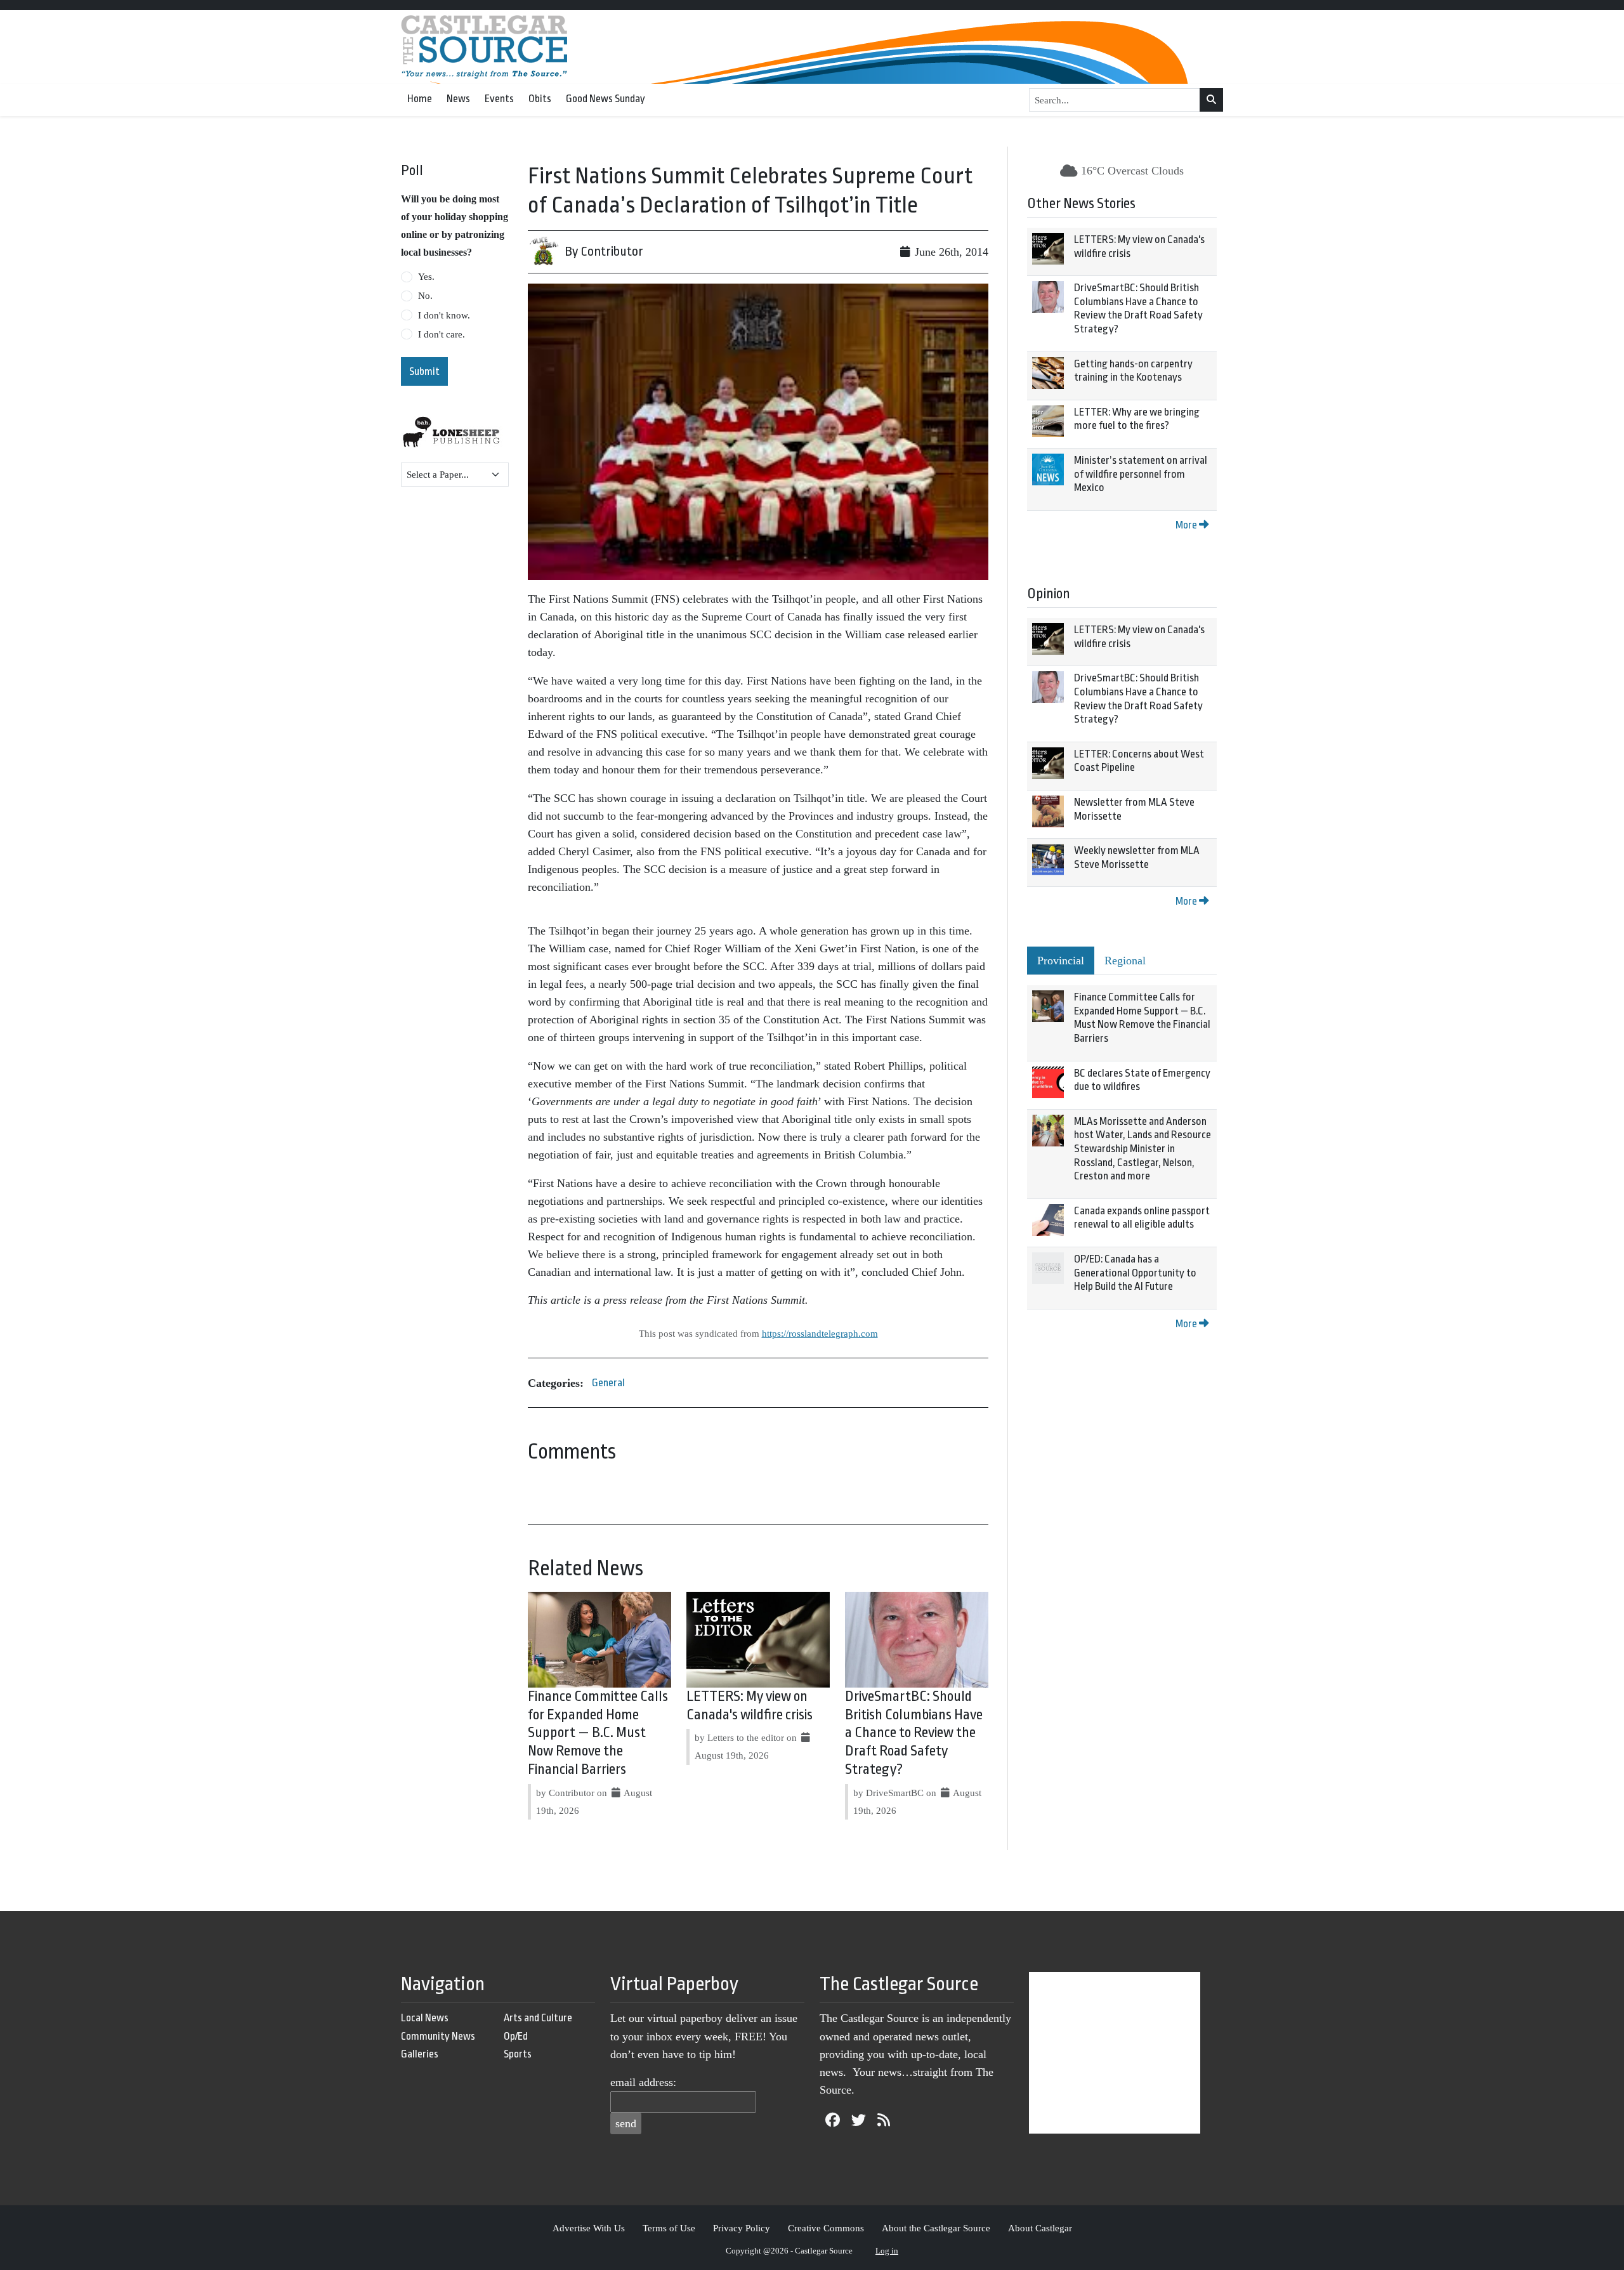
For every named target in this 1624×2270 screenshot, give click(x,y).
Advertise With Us (589, 2228)
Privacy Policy (742, 2228)
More (1187, 525)
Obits (540, 99)
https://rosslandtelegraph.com (820, 1333)
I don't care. (442, 334)
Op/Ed (516, 2036)
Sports (518, 2054)
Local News (425, 2018)
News (458, 99)
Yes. (426, 277)
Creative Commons (826, 2228)
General (608, 1383)
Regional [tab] (1125, 961)
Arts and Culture (538, 2018)
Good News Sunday (606, 99)
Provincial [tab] (1061, 961)
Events (499, 99)
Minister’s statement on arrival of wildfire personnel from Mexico (1141, 474)
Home (420, 99)
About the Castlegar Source (936, 2228)
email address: (643, 2082)
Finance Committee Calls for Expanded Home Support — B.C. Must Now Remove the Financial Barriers (598, 1733)
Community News (438, 2036)
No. (425, 296)
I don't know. (444, 315)
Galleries (420, 2054)
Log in (887, 2251)
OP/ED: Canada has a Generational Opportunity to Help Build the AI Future (1135, 1273)
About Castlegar (1040, 2228)
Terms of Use (669, 2228)
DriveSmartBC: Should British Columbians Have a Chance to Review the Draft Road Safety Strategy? (914, 1733)
